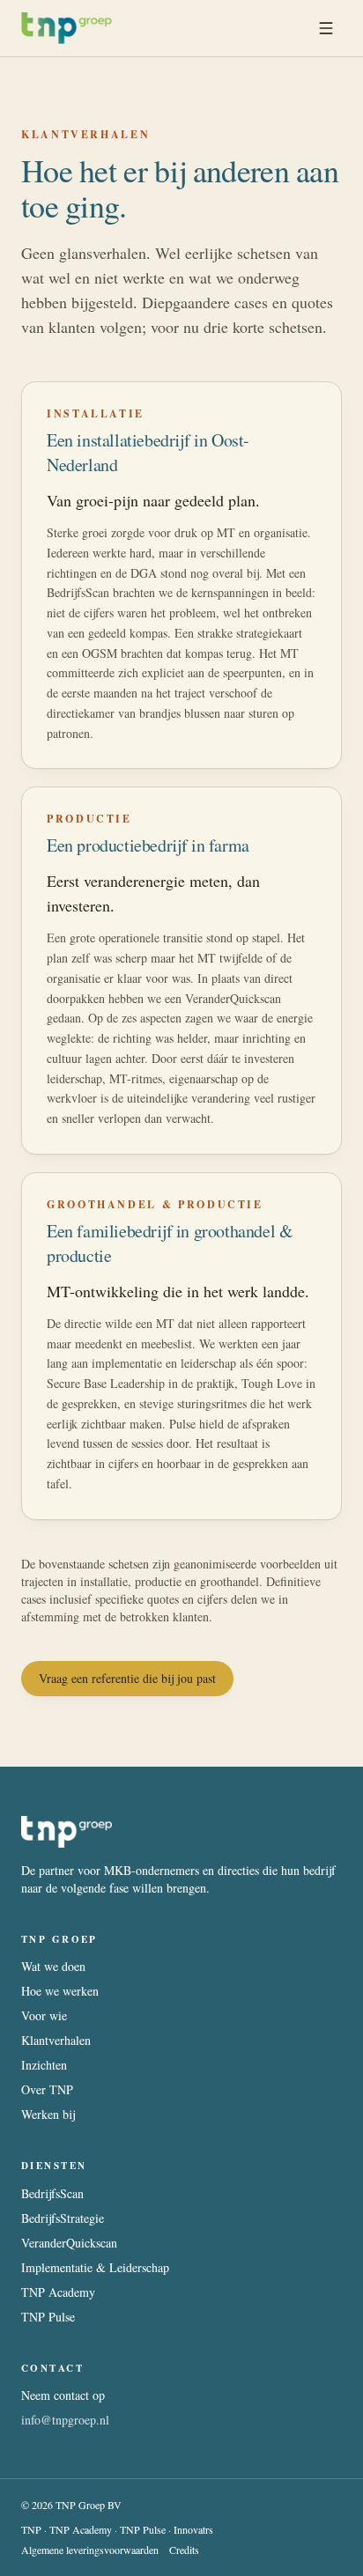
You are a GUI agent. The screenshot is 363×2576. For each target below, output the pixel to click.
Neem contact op (63, 2395)
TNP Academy (58, 2292)
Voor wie (44, 2015)
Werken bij (48, 2114)
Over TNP (47, 2089)
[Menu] (326, 28)
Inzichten (44, 2065)
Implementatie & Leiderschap (95, 2267)
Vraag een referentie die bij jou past (127, 1678)
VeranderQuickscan (69, 2243)
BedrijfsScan (52, 2193)
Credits (184, 2550)
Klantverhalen (56, 2040)
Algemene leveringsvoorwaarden (90, 2550)
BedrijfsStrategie (63, 2218)
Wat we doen (53, 1966)
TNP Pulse (48, 2317)
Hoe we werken (60, 1991)
